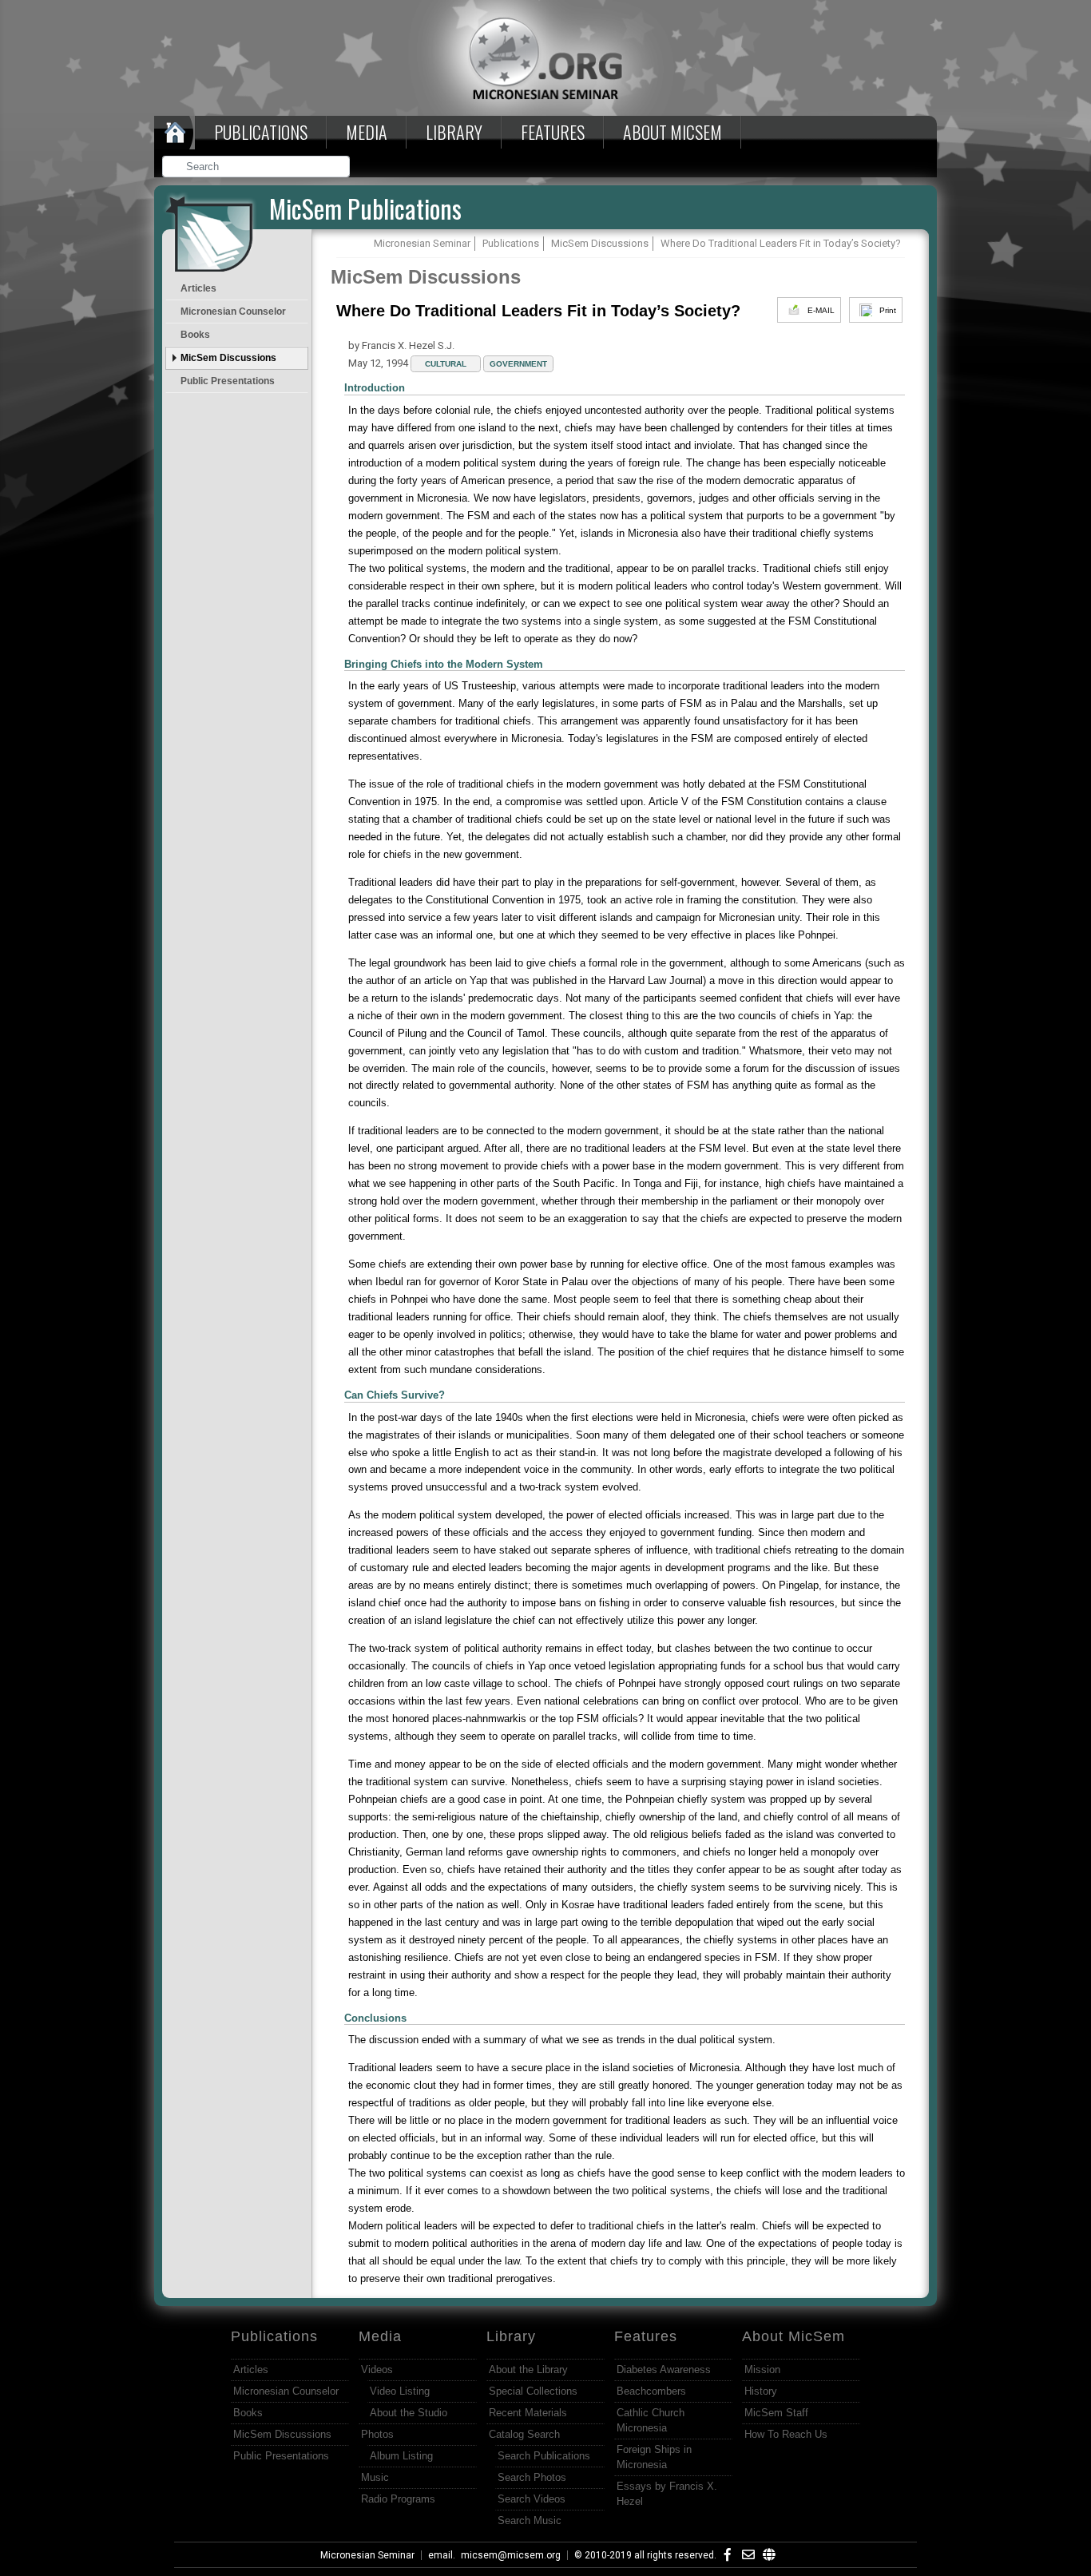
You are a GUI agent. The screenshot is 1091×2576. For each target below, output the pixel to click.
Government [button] (518, 364)
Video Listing (400, 2391)
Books (195, 335)
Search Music (530, 2520)
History (761, 2391)
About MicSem (793, 2336)
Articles (198, 288)
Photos (377, 2434)
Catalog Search (524, 2434)
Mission (762, 2370)
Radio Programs (398, 2499)
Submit (339, 168)
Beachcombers (651, 2391)
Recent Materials (528, 2413)
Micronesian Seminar (367, 2555)
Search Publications (544, 2456)
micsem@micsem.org (511, 2555)
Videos (377, 2370)
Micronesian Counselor (233, 312)
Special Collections (533, 2391)
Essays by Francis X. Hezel (667, 2494)
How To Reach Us (786, 2434)
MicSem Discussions (228, 358)
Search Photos (532, 2477)
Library (454, 132)
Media (367, 132)
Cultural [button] (446, 364)
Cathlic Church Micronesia (651, 2420)
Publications (261, 132)
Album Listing (401, 2456)
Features (553, 132)
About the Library (528, 2370)
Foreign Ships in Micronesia (654, 2457)
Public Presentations (228, 381)
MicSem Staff (776, 2413)
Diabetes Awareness (664, 2370)
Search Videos (532, 2499)
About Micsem (672, 132)
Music (375, 2477)
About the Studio (409, 2413)
